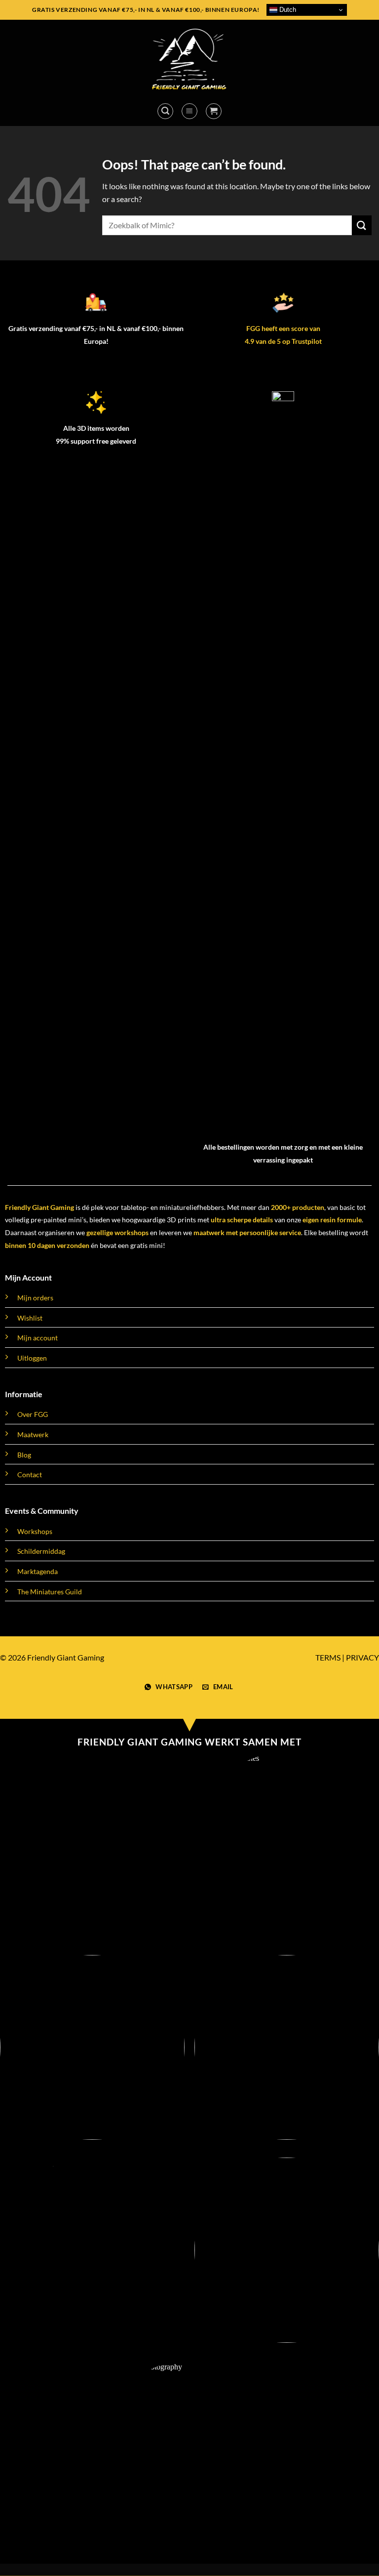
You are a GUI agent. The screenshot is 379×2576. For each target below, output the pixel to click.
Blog (24, 1455)
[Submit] (362, 225)
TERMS (328, 1657)
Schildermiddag (41, 1551)
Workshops (35, 1531)
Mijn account (38, 1338)
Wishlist (30, 1318)
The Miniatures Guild (50, 1592)
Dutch (287, 10)
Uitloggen (32, 1358)
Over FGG (33, 1414)
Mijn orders (35, 1298)
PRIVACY (362, 1657)
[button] (165, 111)
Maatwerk (33, 1434)
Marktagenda (38, 1571)
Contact (30, 1475)
